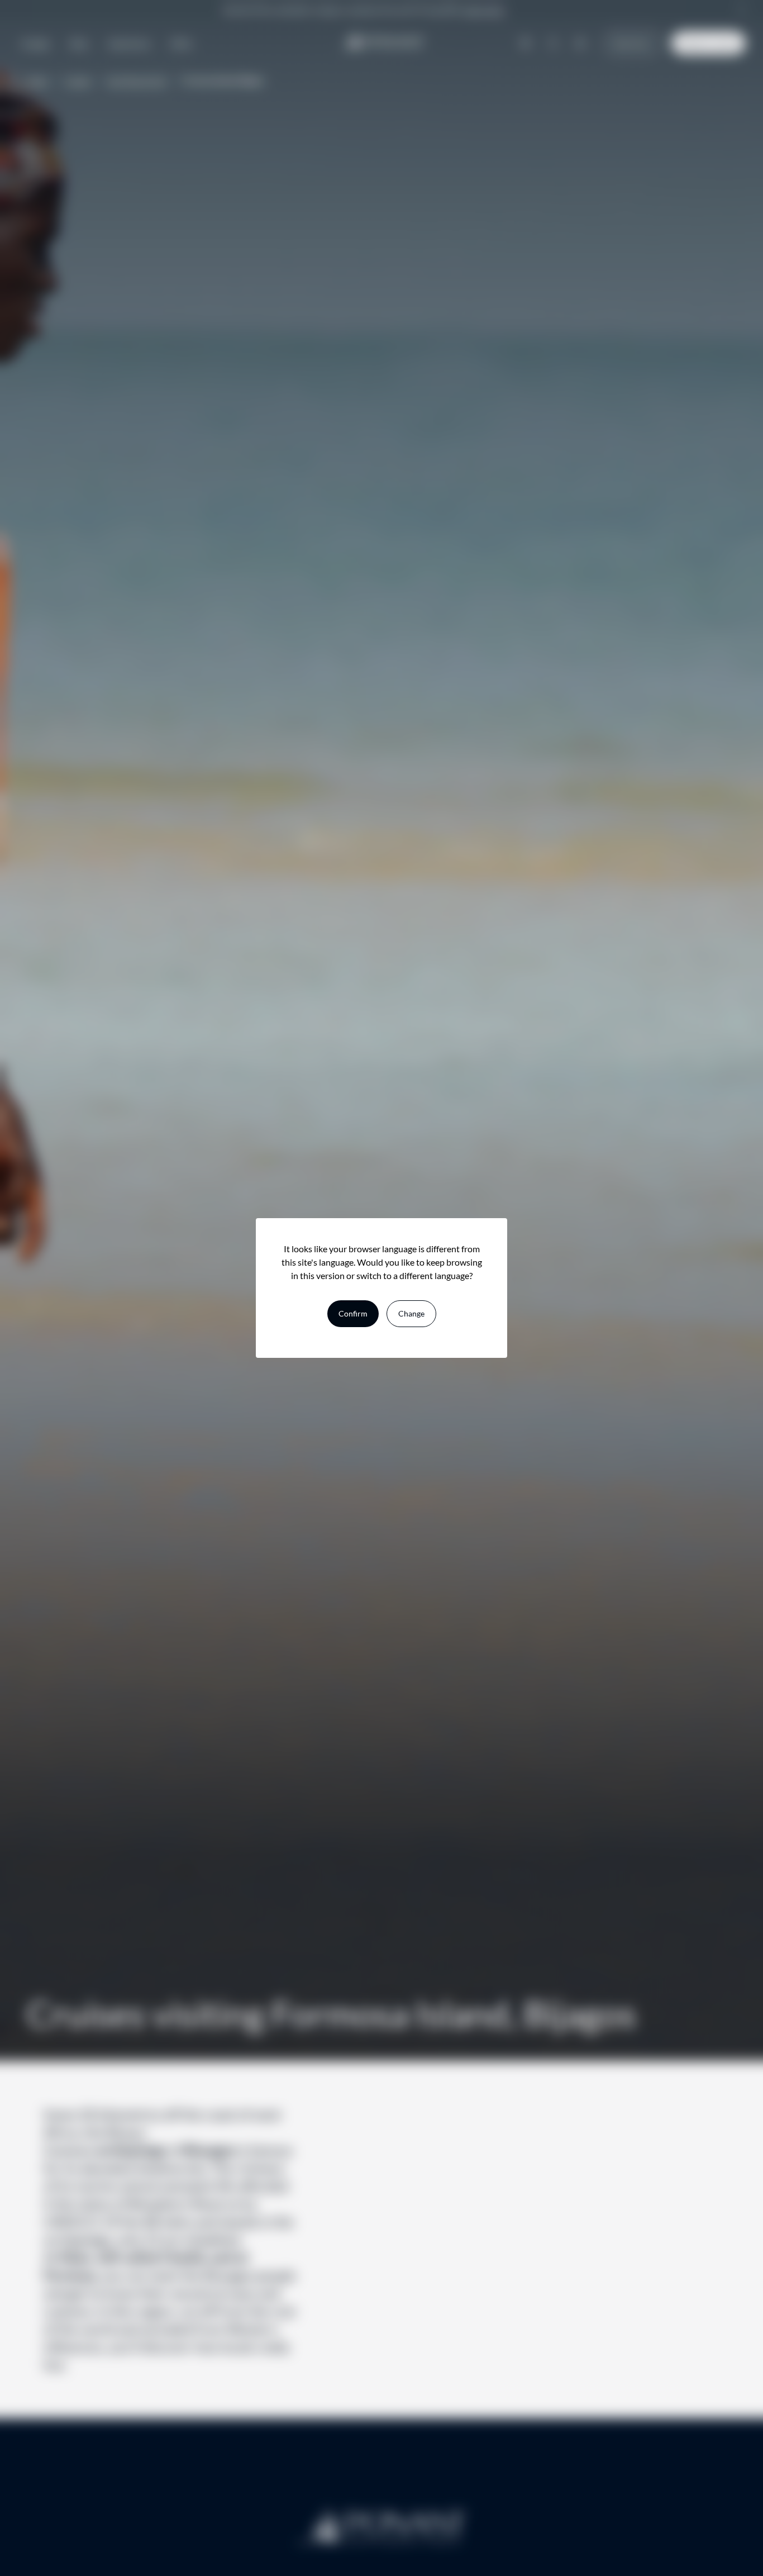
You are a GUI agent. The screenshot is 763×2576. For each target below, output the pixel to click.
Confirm (353, 1313)
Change (411, 1313)
